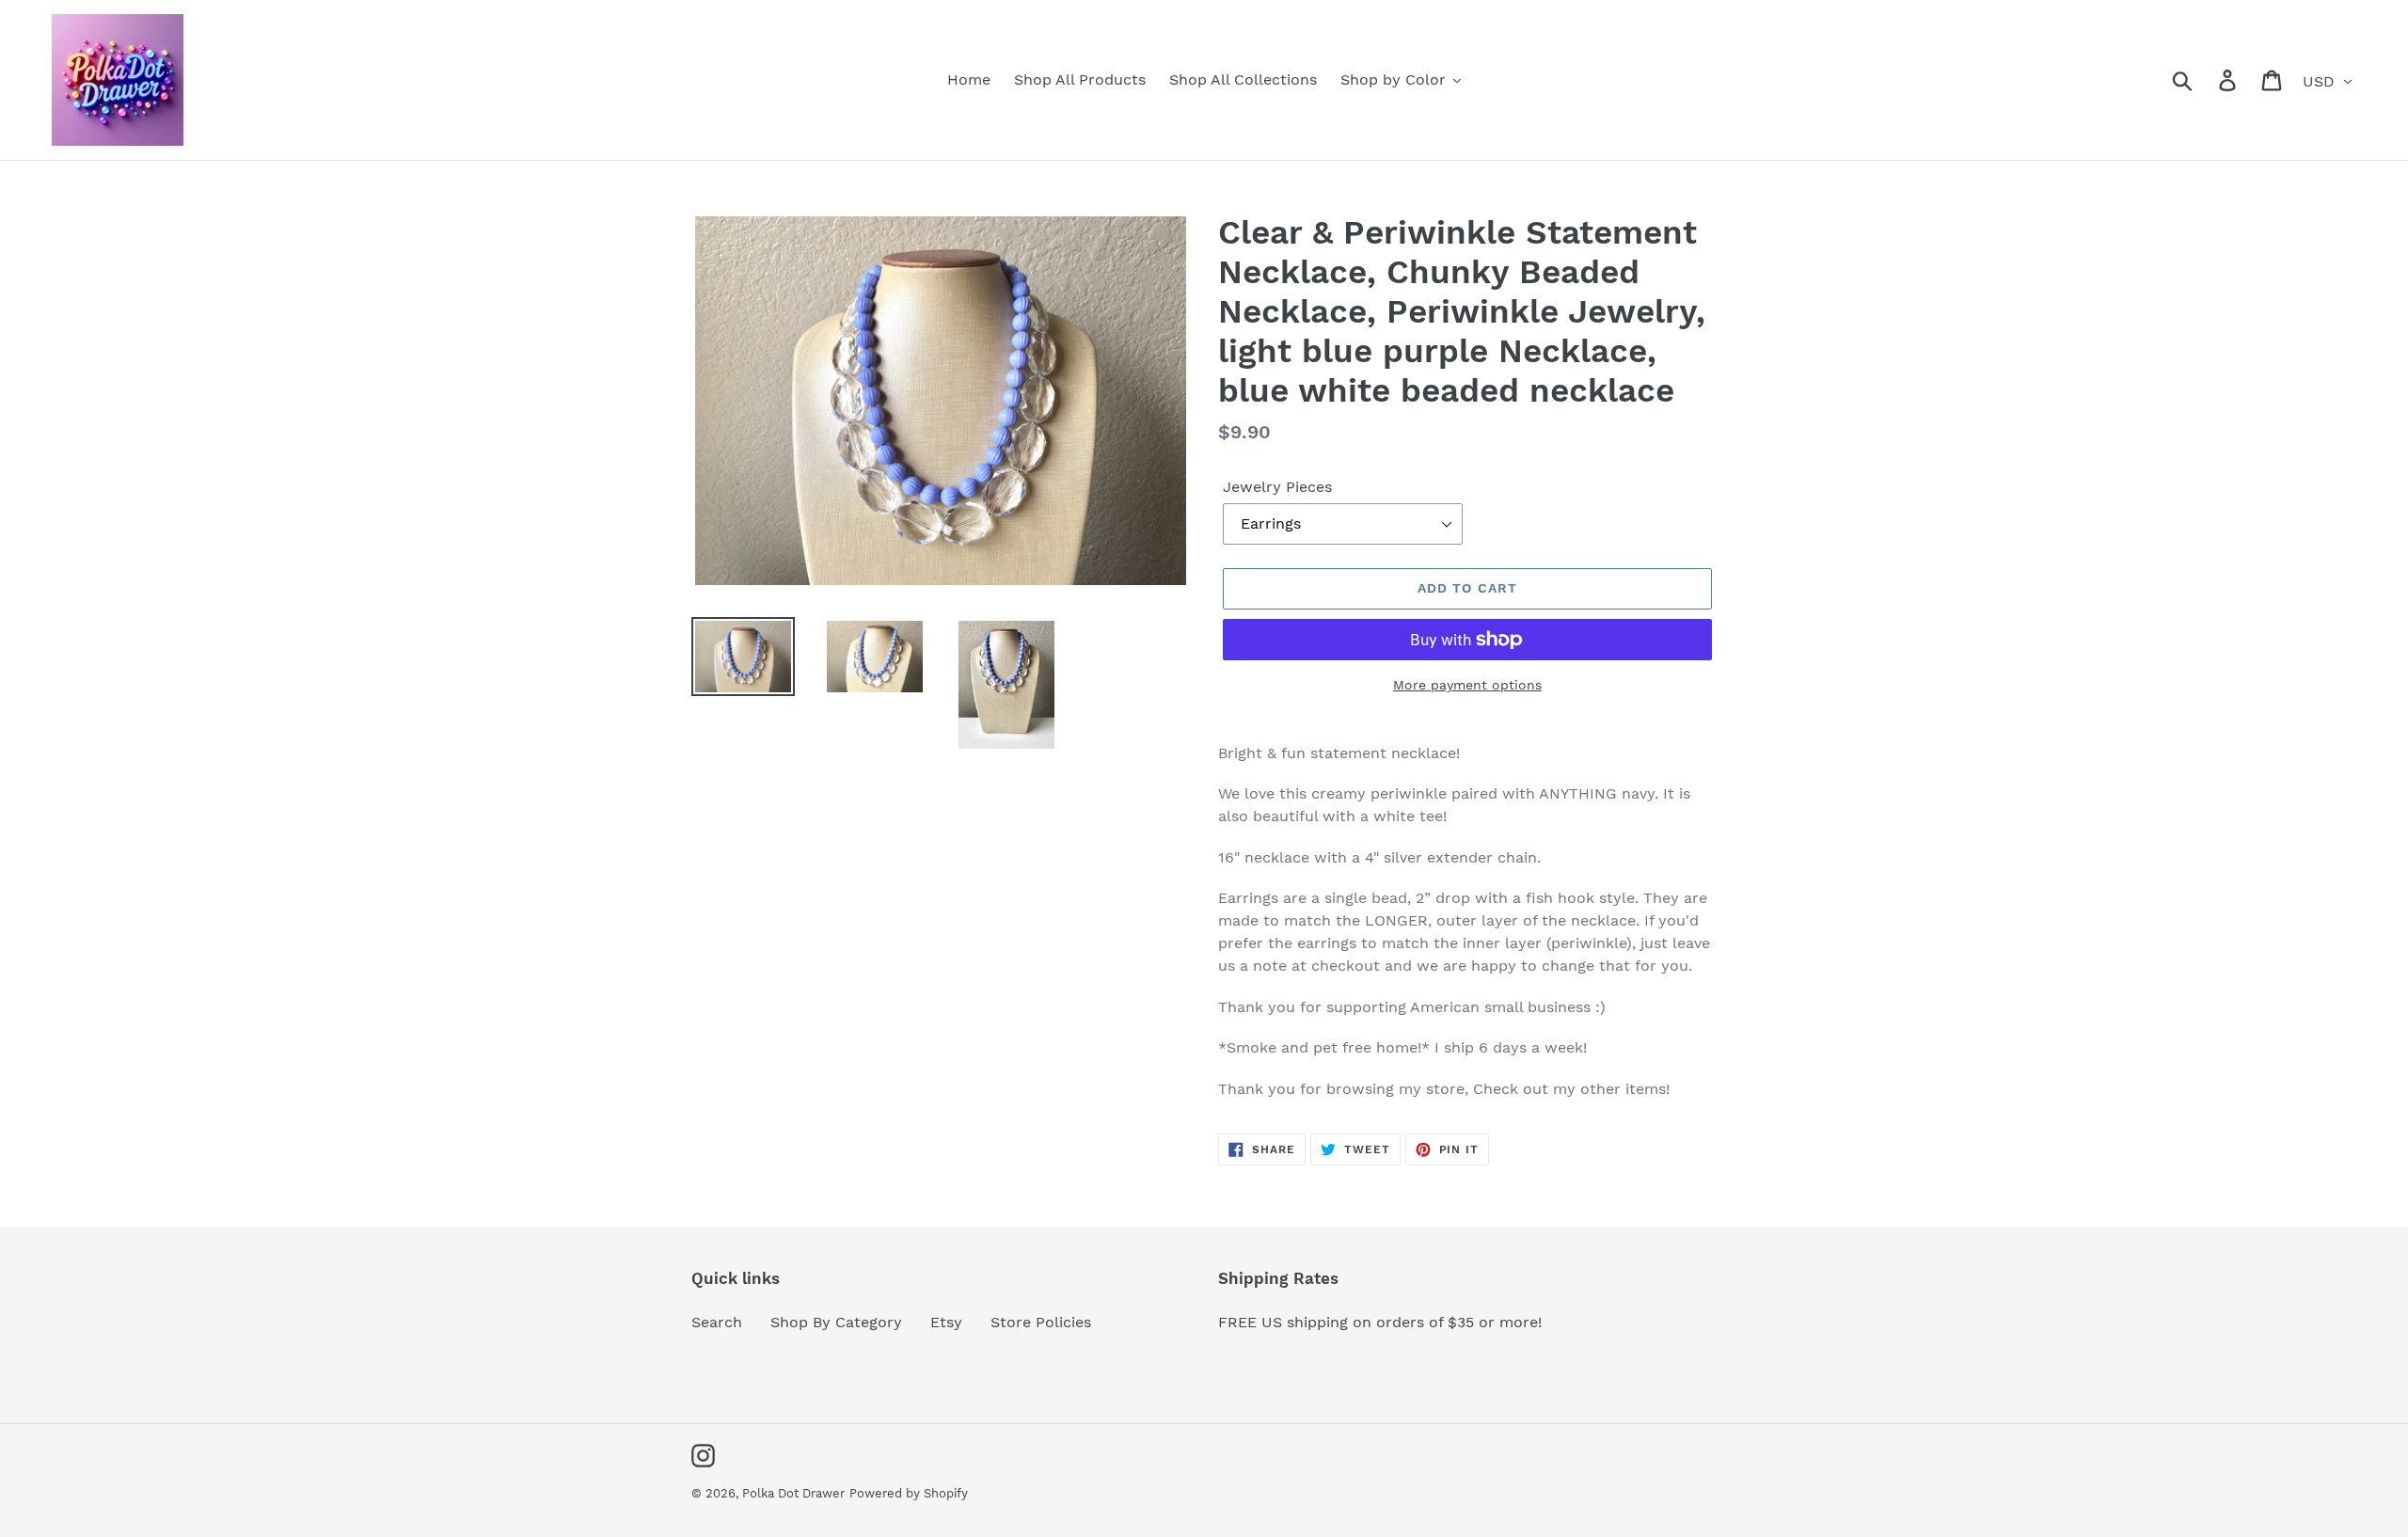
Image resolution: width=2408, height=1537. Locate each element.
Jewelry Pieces (1277, 487)
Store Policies (1041, 1322)
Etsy (946, 1322)
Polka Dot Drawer (793, 1493)
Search (717, 1322)
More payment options (1467, 685)
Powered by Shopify (909, 1493)
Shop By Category (836, 1322)
